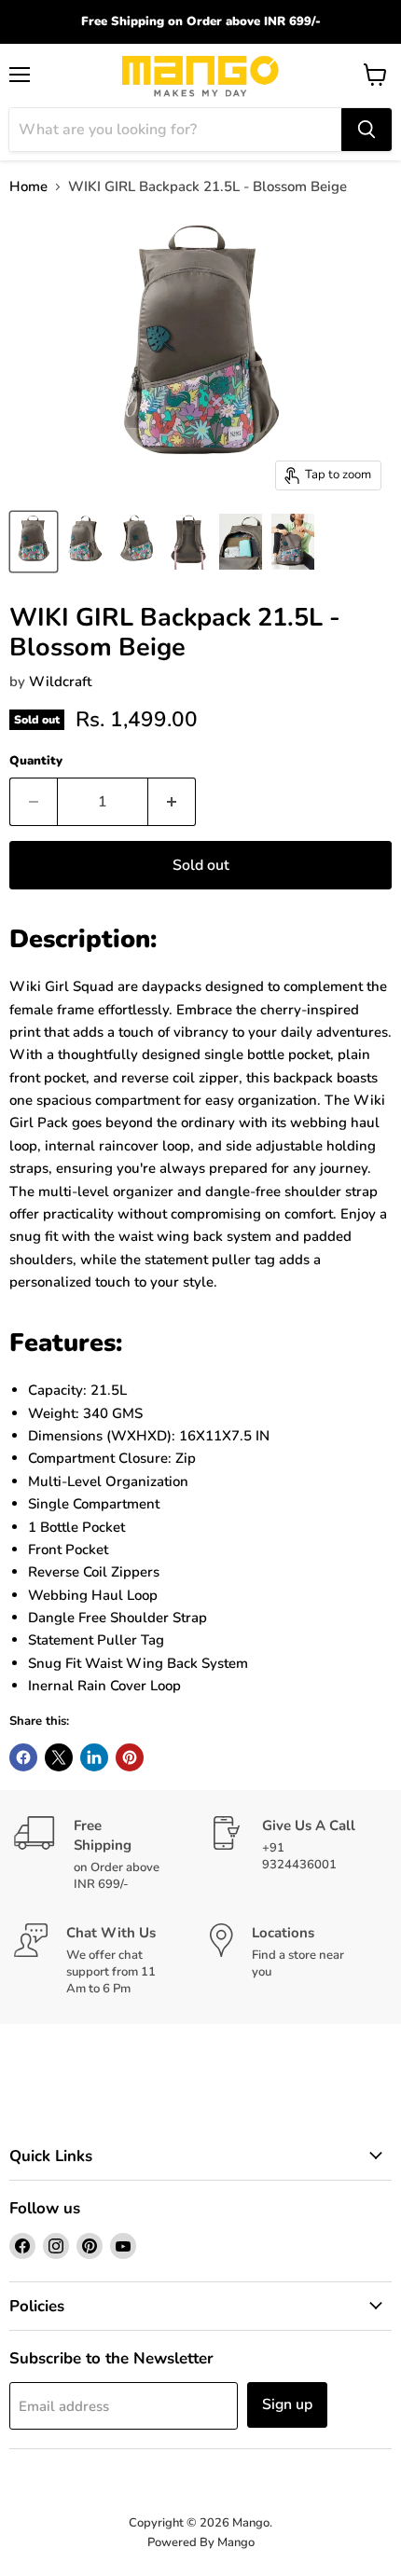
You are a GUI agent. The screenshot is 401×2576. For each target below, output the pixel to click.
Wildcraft (60, 682)
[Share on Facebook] (23, 1757)
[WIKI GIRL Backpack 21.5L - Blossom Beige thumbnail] (34, 542)
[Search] (366, 130)
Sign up (287, 2404)
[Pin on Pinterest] (130, 1757)
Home (28, 187)
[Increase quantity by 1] (172, 802)
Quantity (36, 761)
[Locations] (298, 1961)
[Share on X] (59, 1757)
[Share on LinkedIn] (94, 1757)
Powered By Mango (201, 2542)
